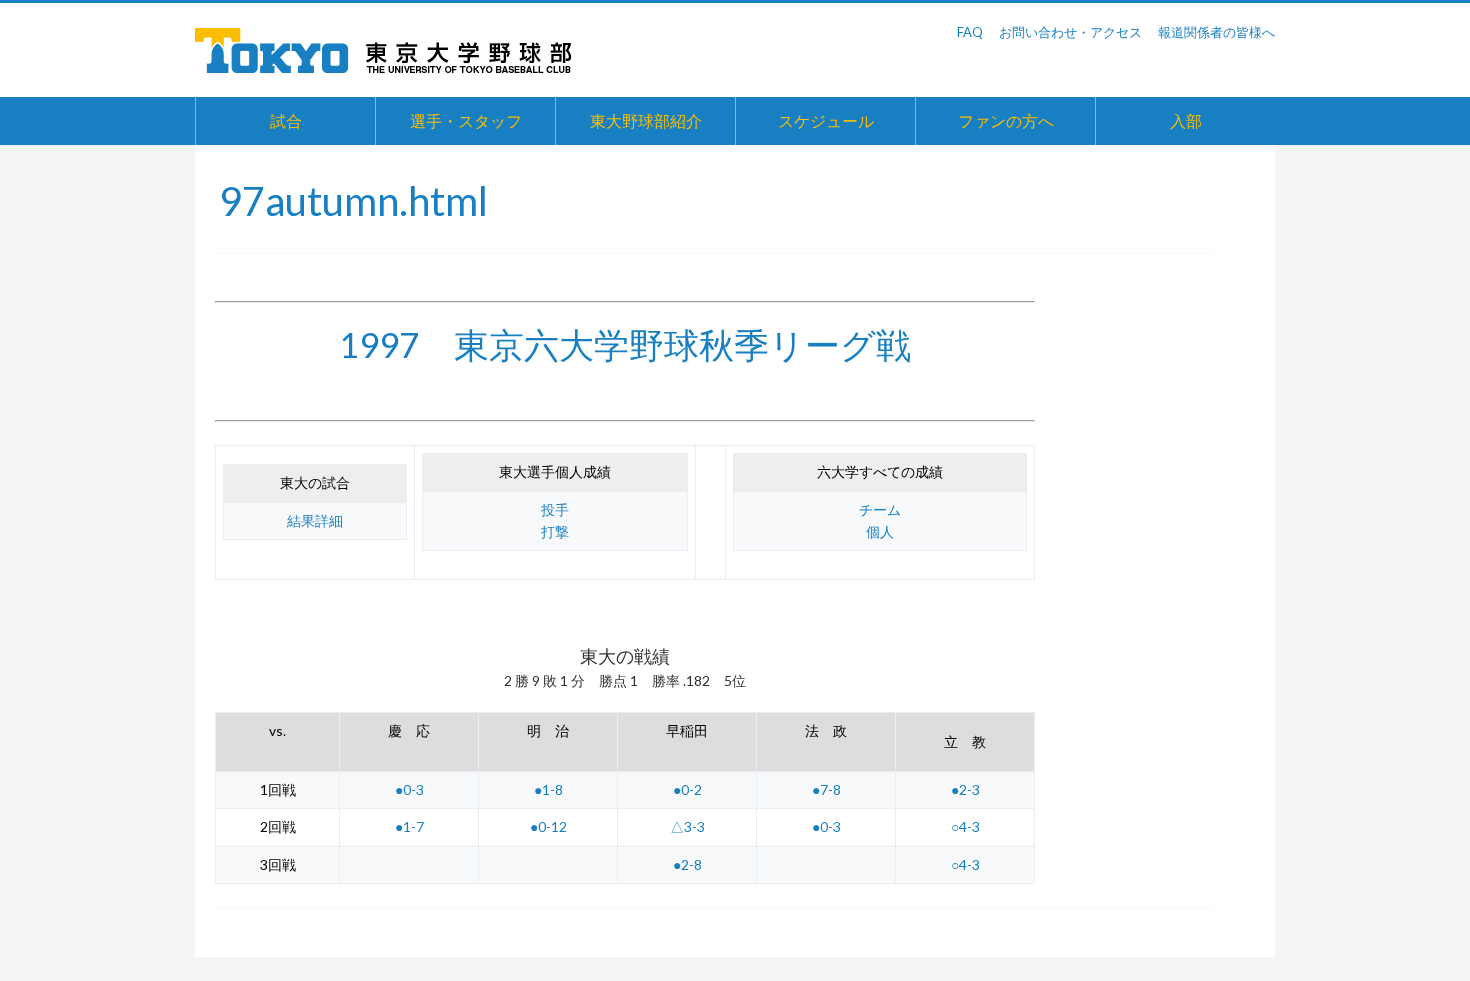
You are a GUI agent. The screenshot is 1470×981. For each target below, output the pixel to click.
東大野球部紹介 (646, 120)
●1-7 (409, 826)
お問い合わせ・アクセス (1070, 32)
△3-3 (687, 826)
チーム (880, 509)
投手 (555, 509)
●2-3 (965, 789)
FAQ (970, 32)
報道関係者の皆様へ (1216, 32)
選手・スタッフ (466, 120)
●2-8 (687, 864)
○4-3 (965, 826)
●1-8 (548, 789)
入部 (1186, 120)
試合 (286, 120)
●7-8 (826, 789)
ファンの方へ (1006, 120)
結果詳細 (315, 520)
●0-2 (687, 789)
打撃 (555, 531)
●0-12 (548, 826)
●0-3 (409, 789)
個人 (880, 531)
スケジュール (826, 120)
